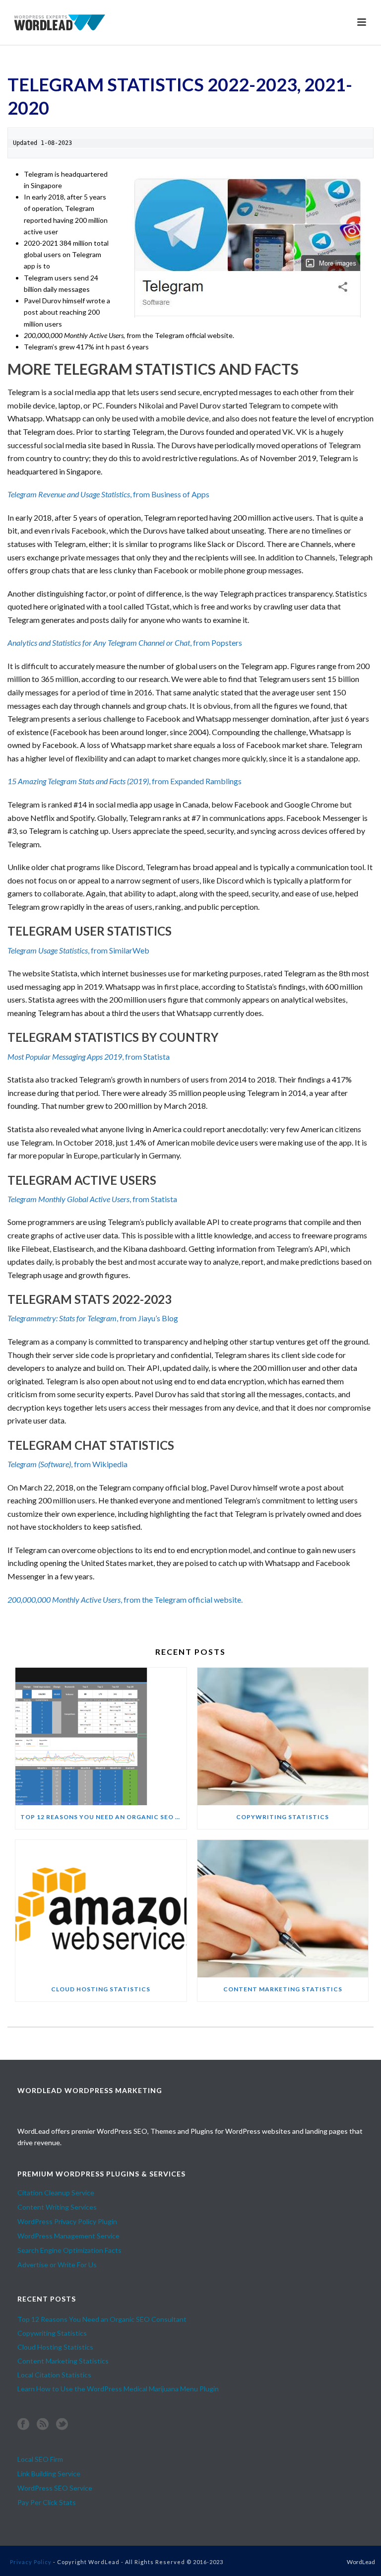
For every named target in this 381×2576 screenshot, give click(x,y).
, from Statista (89, 1056)
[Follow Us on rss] (43, 2425)
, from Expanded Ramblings (125, 781)
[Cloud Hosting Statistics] (101, 1909)
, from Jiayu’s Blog (93, 1318)
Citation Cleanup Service (56, 2193)
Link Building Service (49, 2474)
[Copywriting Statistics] (283, 1736)
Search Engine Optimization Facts (69, 2250)
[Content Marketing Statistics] (283, 1909)
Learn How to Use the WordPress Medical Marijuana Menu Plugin (118, 2389)
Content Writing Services (57, 2207)
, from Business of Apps (108, 494)
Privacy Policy (31, 2562)
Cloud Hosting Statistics (101, 1989)
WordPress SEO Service (55, 2488)
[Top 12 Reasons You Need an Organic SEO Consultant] (101, 1736)
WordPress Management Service (68, 2236)
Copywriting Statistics (283, 1817)
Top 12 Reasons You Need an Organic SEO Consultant (103, 1817)
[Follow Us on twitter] (62, 2425)
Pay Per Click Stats (47, 2502)
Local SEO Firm (40, 2459)
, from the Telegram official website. (125, 1599)
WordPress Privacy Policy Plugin (67, 2221)
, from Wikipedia (67, 1464)
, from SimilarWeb (78, 950)
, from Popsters (125, 643)
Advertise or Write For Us (57, 2265)
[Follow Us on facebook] (23, 2425)
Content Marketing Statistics (283, 1989)
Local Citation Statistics (54, 2375)
